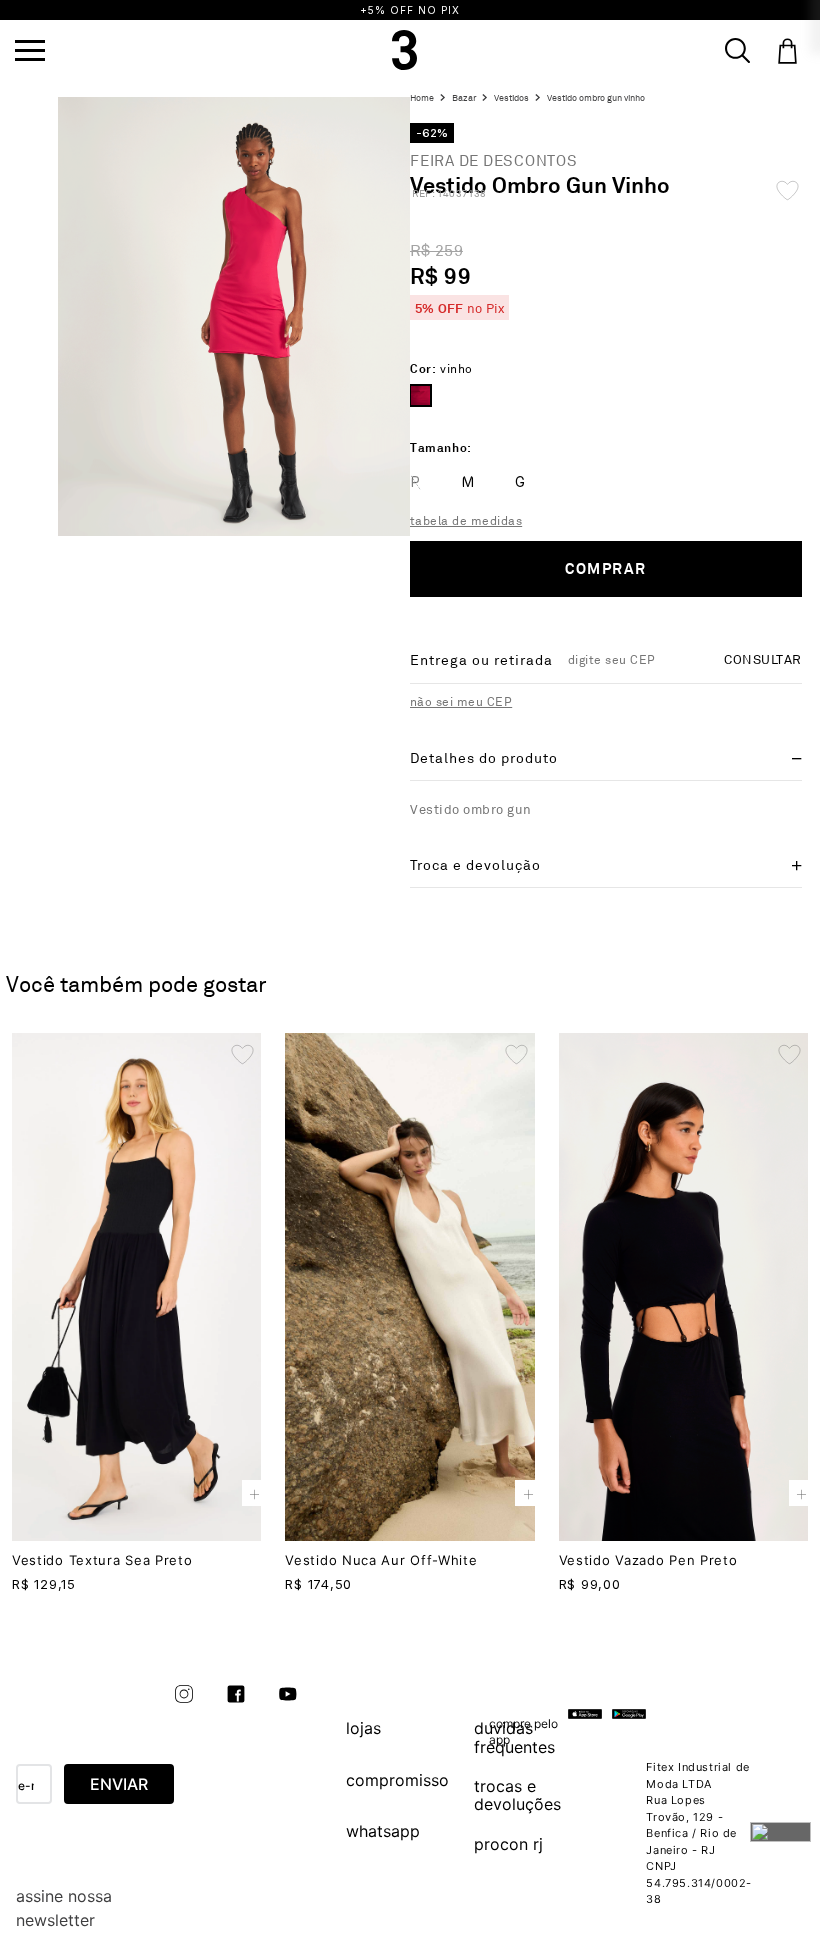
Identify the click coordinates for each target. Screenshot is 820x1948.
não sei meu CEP (461, 702)
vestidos (511, 99)
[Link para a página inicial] (424, 99)
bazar (464, 99)
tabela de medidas (466, 521)
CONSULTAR (763, 660)
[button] (30, 50)
